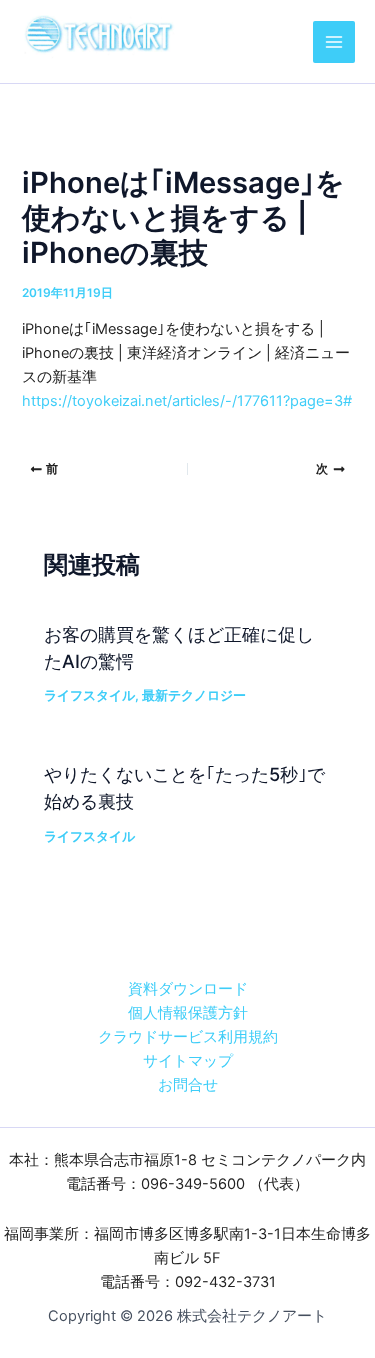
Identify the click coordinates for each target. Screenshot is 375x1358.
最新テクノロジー (194, 695)
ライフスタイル (89, 695)
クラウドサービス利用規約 (188, 1037)
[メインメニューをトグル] (334, 42)
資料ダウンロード (188, 989)
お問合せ (188, 1085)
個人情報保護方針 (188, 1013)
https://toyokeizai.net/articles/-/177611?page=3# (187, 401)
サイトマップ (188, 1061)
